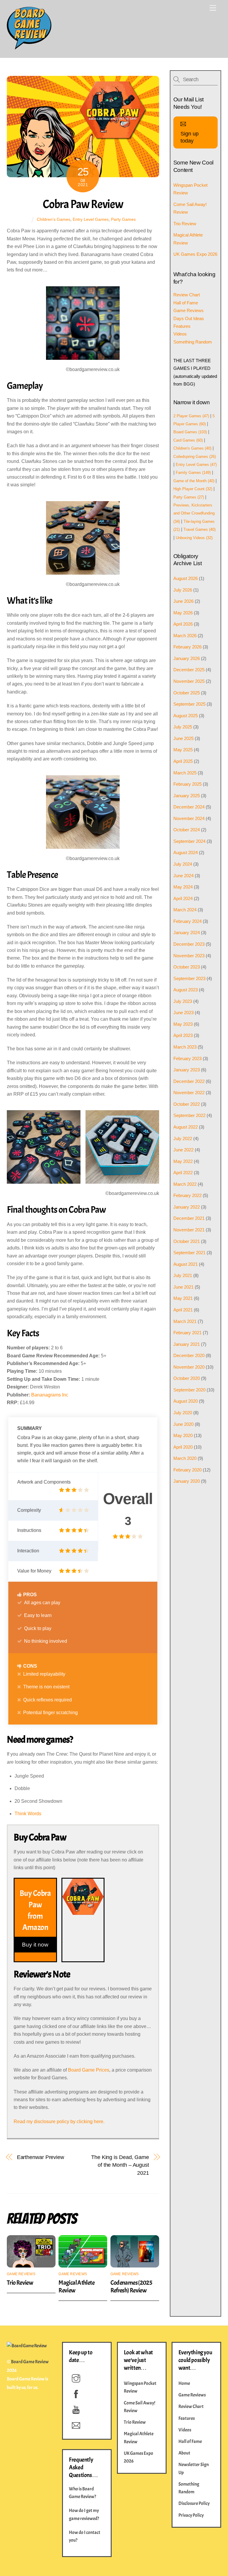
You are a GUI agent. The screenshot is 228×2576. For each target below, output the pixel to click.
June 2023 (183, 1013)
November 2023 (189, 956)
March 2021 (185, 1321)
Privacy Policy (191, 2515)
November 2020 (189, 1367)
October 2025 (187, 693)
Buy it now (35, 1944)
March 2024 (185, 910)
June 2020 (183, 1424)
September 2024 (189, 841)
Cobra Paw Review (83, 204)
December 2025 (189, 670)
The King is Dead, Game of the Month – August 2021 (120, 2165)
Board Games (190, 432)
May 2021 (183, 1298)
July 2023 (183, 1001)
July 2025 (183, 727)
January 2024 (187, 933)
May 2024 (183, 887)
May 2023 (183, 1024)
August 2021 (186, 1264)
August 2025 (186, 716)
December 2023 (189, 944)
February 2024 (187, 921)
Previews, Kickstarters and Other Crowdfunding (194, 513)
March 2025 (185, 773)
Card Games (188, 440)
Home (184, 2383)
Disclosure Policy (194, 2503)
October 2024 (187, 830)
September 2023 (189, 978)
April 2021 (183, 1310)
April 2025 (183, 761)
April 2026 (183, 624)
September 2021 (189, 1253)
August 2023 (186, 990)
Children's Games (54, 219)
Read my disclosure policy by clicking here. (59, 2122)
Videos (180, 334)
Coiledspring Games (195, 457)
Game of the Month (194, 481)
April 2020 (183, 1447)
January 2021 (187, 1344)
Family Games (193, 473)
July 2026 (183, 590)
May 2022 (183, 1161)
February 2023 (187, 1058)
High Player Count (193, 489)
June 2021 (183, 1287)
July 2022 (183, 1138)
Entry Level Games (91, 219)
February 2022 (187, 1195)
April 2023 (183, 1035)
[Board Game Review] (29, 47)
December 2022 (189, 1081)
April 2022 (183, 1173)
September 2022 (189, 1115)
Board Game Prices (89, 2070)
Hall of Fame (186, 303)
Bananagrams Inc (50, 1395)
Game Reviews (21, 2274)
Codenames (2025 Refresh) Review (131, 2286)
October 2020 (187, 1378)
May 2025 (183, 750)
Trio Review (20, 2283)
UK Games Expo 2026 (195, 254)
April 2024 (183, 898)
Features (182, 326)
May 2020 (183, 1435)
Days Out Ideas (189, 318)
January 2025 (187, 796)
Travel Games (199, 529)
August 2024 (186, 852)
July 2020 (183, 1413)
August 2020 (186, 1401)
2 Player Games (191, 416)
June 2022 (183, 1150)
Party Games (123, 219)
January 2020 (187, 1481)
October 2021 (187, 1241)
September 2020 (189, 1390)
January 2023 (187, 1070)
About (184, 2453)
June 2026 (183, 601)
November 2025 (189, 681)
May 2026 (183, 613)
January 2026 (187, 658)
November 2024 (189, 818)
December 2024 (189, 807)
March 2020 (185, 1458)
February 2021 (187, 1333)
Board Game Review (30, 2362)
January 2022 (187, 1207)
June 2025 (183, 738)
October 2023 (187, 967)
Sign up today (190, 137)
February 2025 (187, 784)
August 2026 (186, 578)
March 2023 (185, 1047)
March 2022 (185, 1184)
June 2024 (183, 876)
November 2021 (189, 1230)
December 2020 (189, 1355)
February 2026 (187, 647)
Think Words (28, 1814)
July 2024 (183, 864)
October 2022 (187, 1104)
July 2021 (183, 1275)
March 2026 (185, 636)
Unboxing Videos (194, 538)
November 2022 (189, 1093)
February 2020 (187, 1470)
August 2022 (186, 1127)
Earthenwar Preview (41, 2157)
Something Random (193, 342)
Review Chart (187, 295)
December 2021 (189, 1218)
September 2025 (189, 704)
